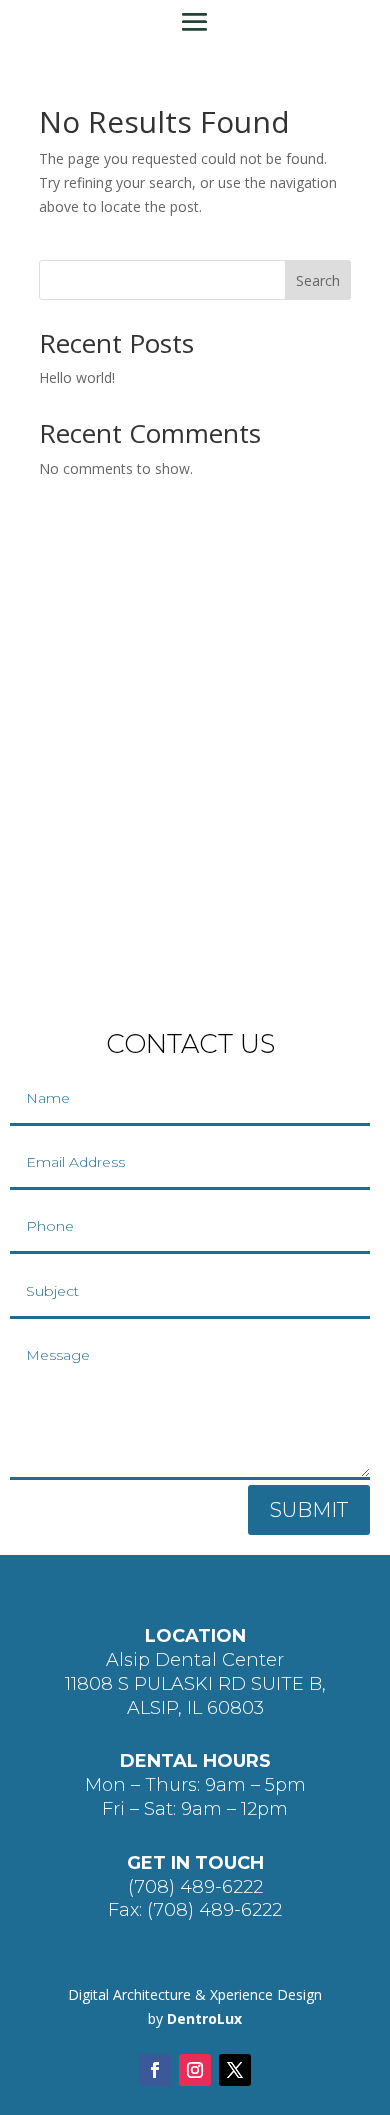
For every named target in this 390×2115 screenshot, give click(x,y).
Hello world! (77, 377)
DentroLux (204, 2018)
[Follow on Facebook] (155, 2070)
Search (318, 280)
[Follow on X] (235, 2070)
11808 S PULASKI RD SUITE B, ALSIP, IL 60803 (195, 1696)
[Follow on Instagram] (195, 2070)
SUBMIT (309, 1510)
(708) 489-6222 (195, 1887)
